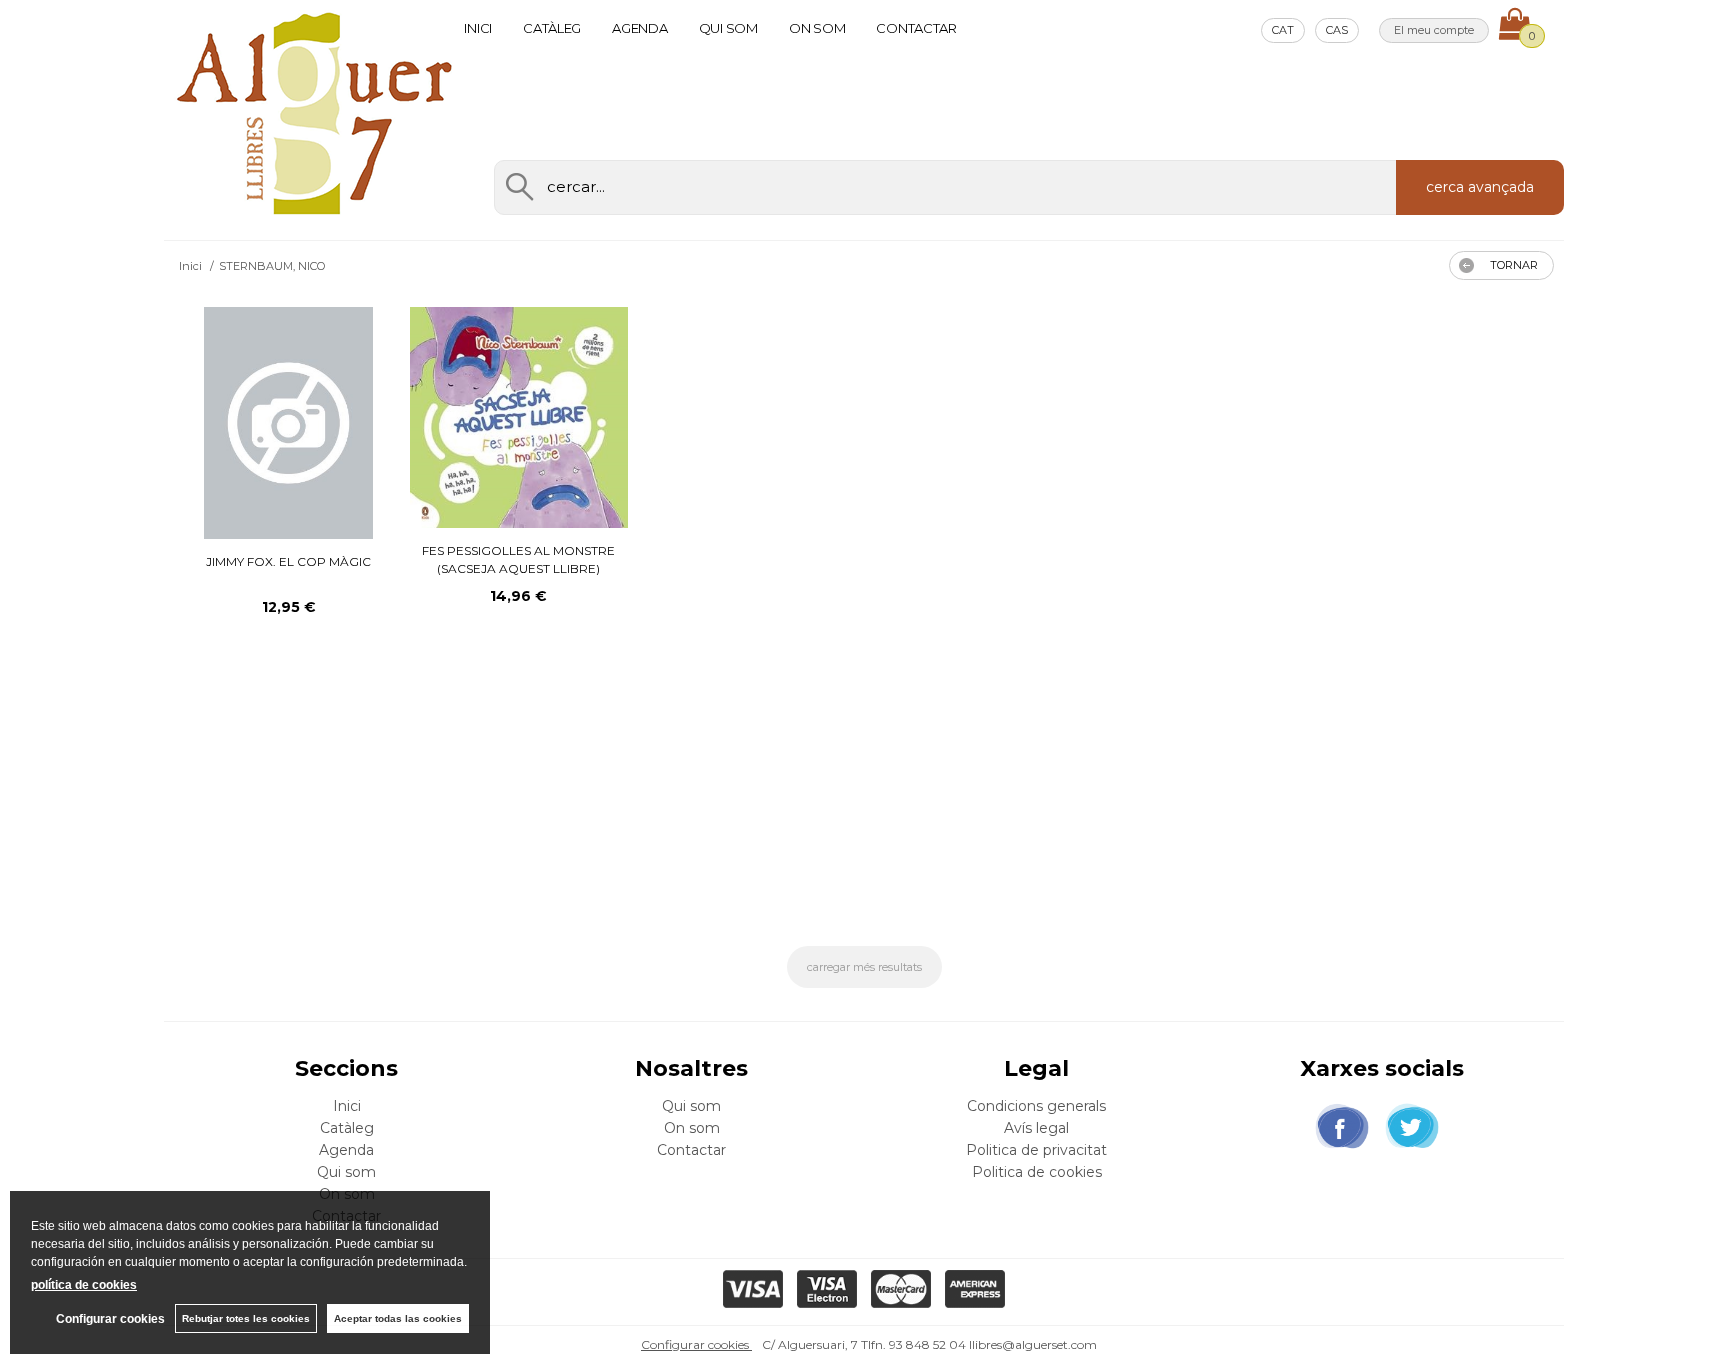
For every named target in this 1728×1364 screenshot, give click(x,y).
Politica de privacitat (1036, 1150)
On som (817, 28)
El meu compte (1434, 30)
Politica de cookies (1037, 1172)
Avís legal (1036, 1128)
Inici (478, 28)
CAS (1337, 30)
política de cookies (84, 1285)
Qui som (728, 28)
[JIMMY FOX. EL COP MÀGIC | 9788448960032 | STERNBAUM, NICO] (288, 423)
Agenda (639, 28)
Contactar (916, 28)
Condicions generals (1036, 1106)
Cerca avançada (1480, 187)
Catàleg (552, 28)
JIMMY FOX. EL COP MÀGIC (288, 561)
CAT (1283, 30)
